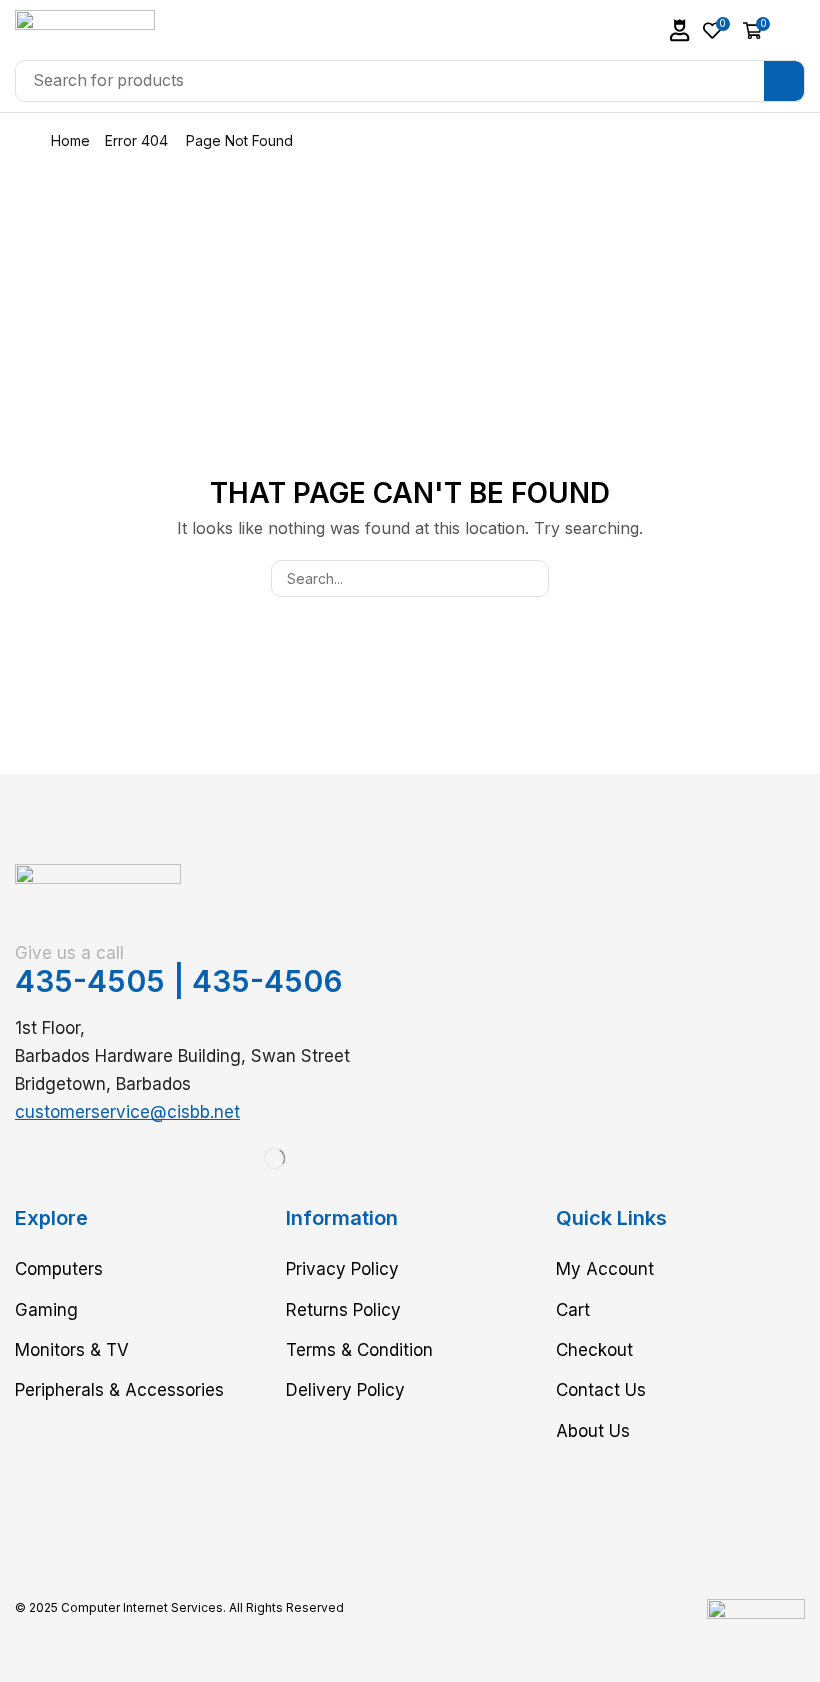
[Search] (784, 81)
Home (70, 140)
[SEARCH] (530, 578)
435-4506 (267, 981)
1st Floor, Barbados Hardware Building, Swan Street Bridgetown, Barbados (182, 1056)
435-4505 (90, 981)
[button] (680, 30)
